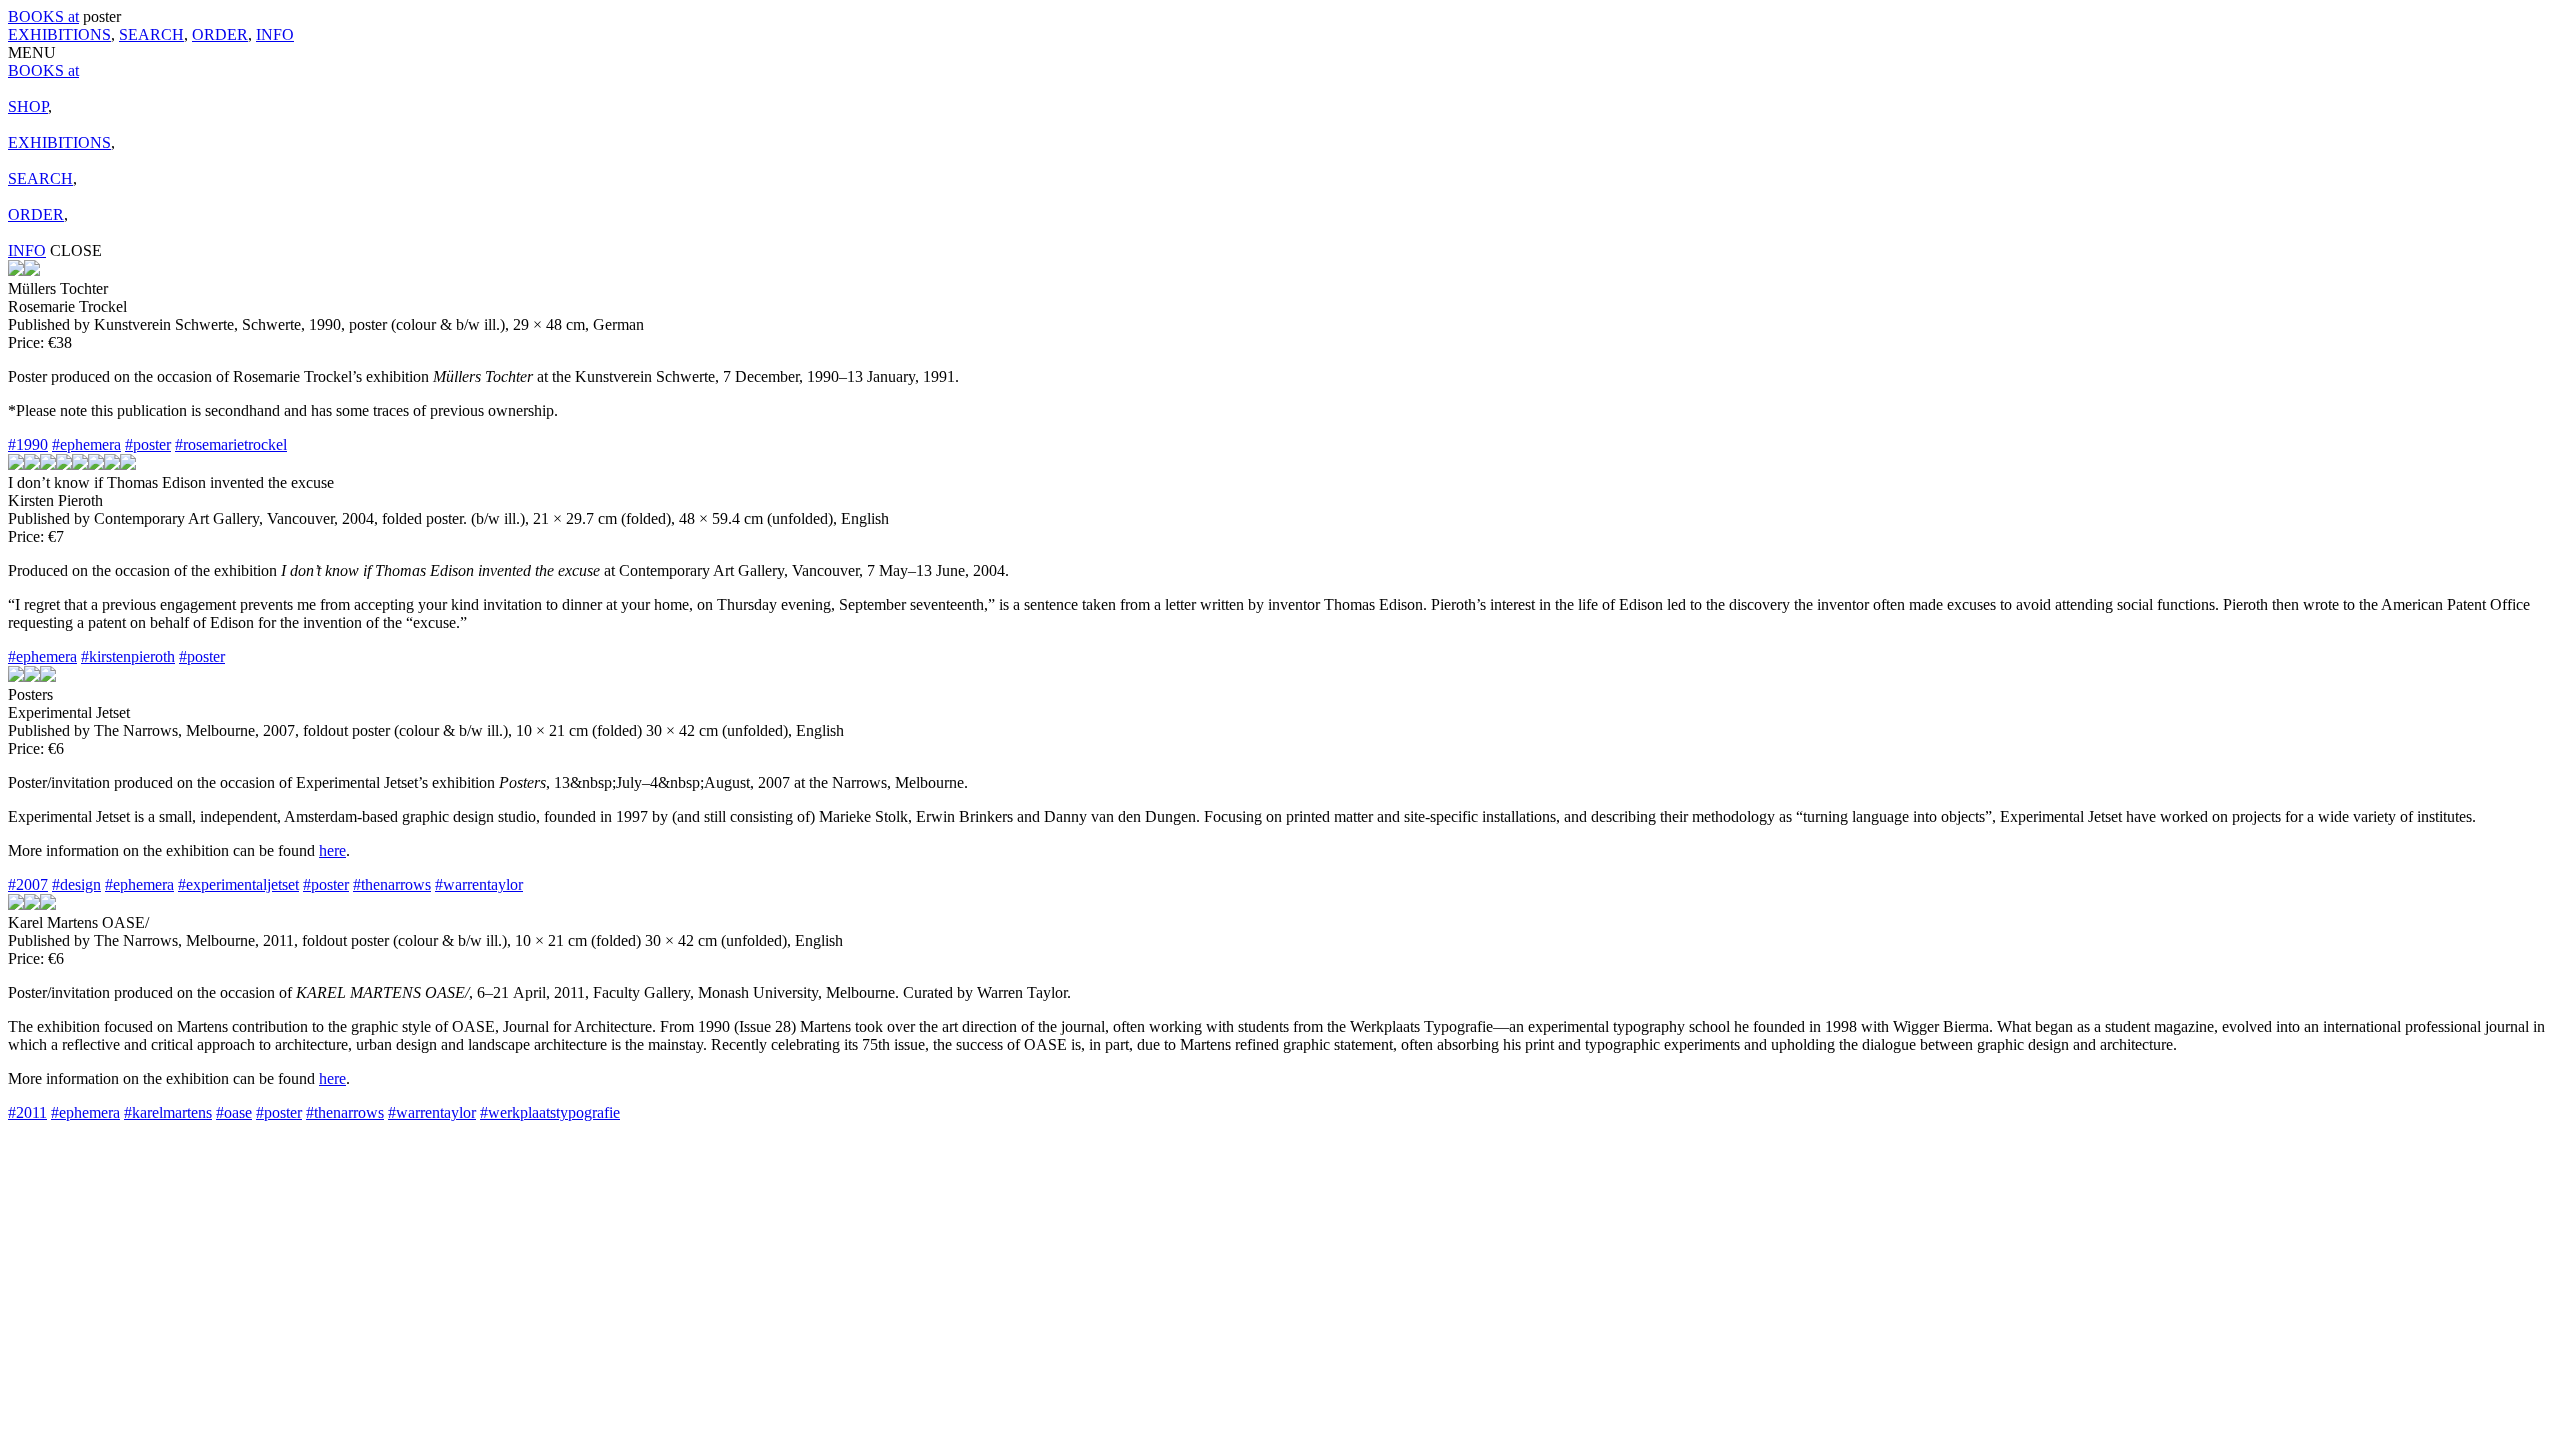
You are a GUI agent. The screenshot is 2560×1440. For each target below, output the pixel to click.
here (332, 850)
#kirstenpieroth (128, 656)
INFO (275, 34)
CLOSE (76, 250)
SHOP (28, 106)
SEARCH (151, 34)
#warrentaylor (479, 884)
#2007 (28, 884)
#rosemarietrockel (231, 444)
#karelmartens (168, 1112)
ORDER (220, 34)
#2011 (27, 1112)
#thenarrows (392, 884)
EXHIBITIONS (59, 34)
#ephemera (86, 444)
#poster (148, 444)
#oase (234, 1112)
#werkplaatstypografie (550, 1112)
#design (76, 884)
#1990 (28, 444)
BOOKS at (43, 16)
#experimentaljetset (238, 884)
